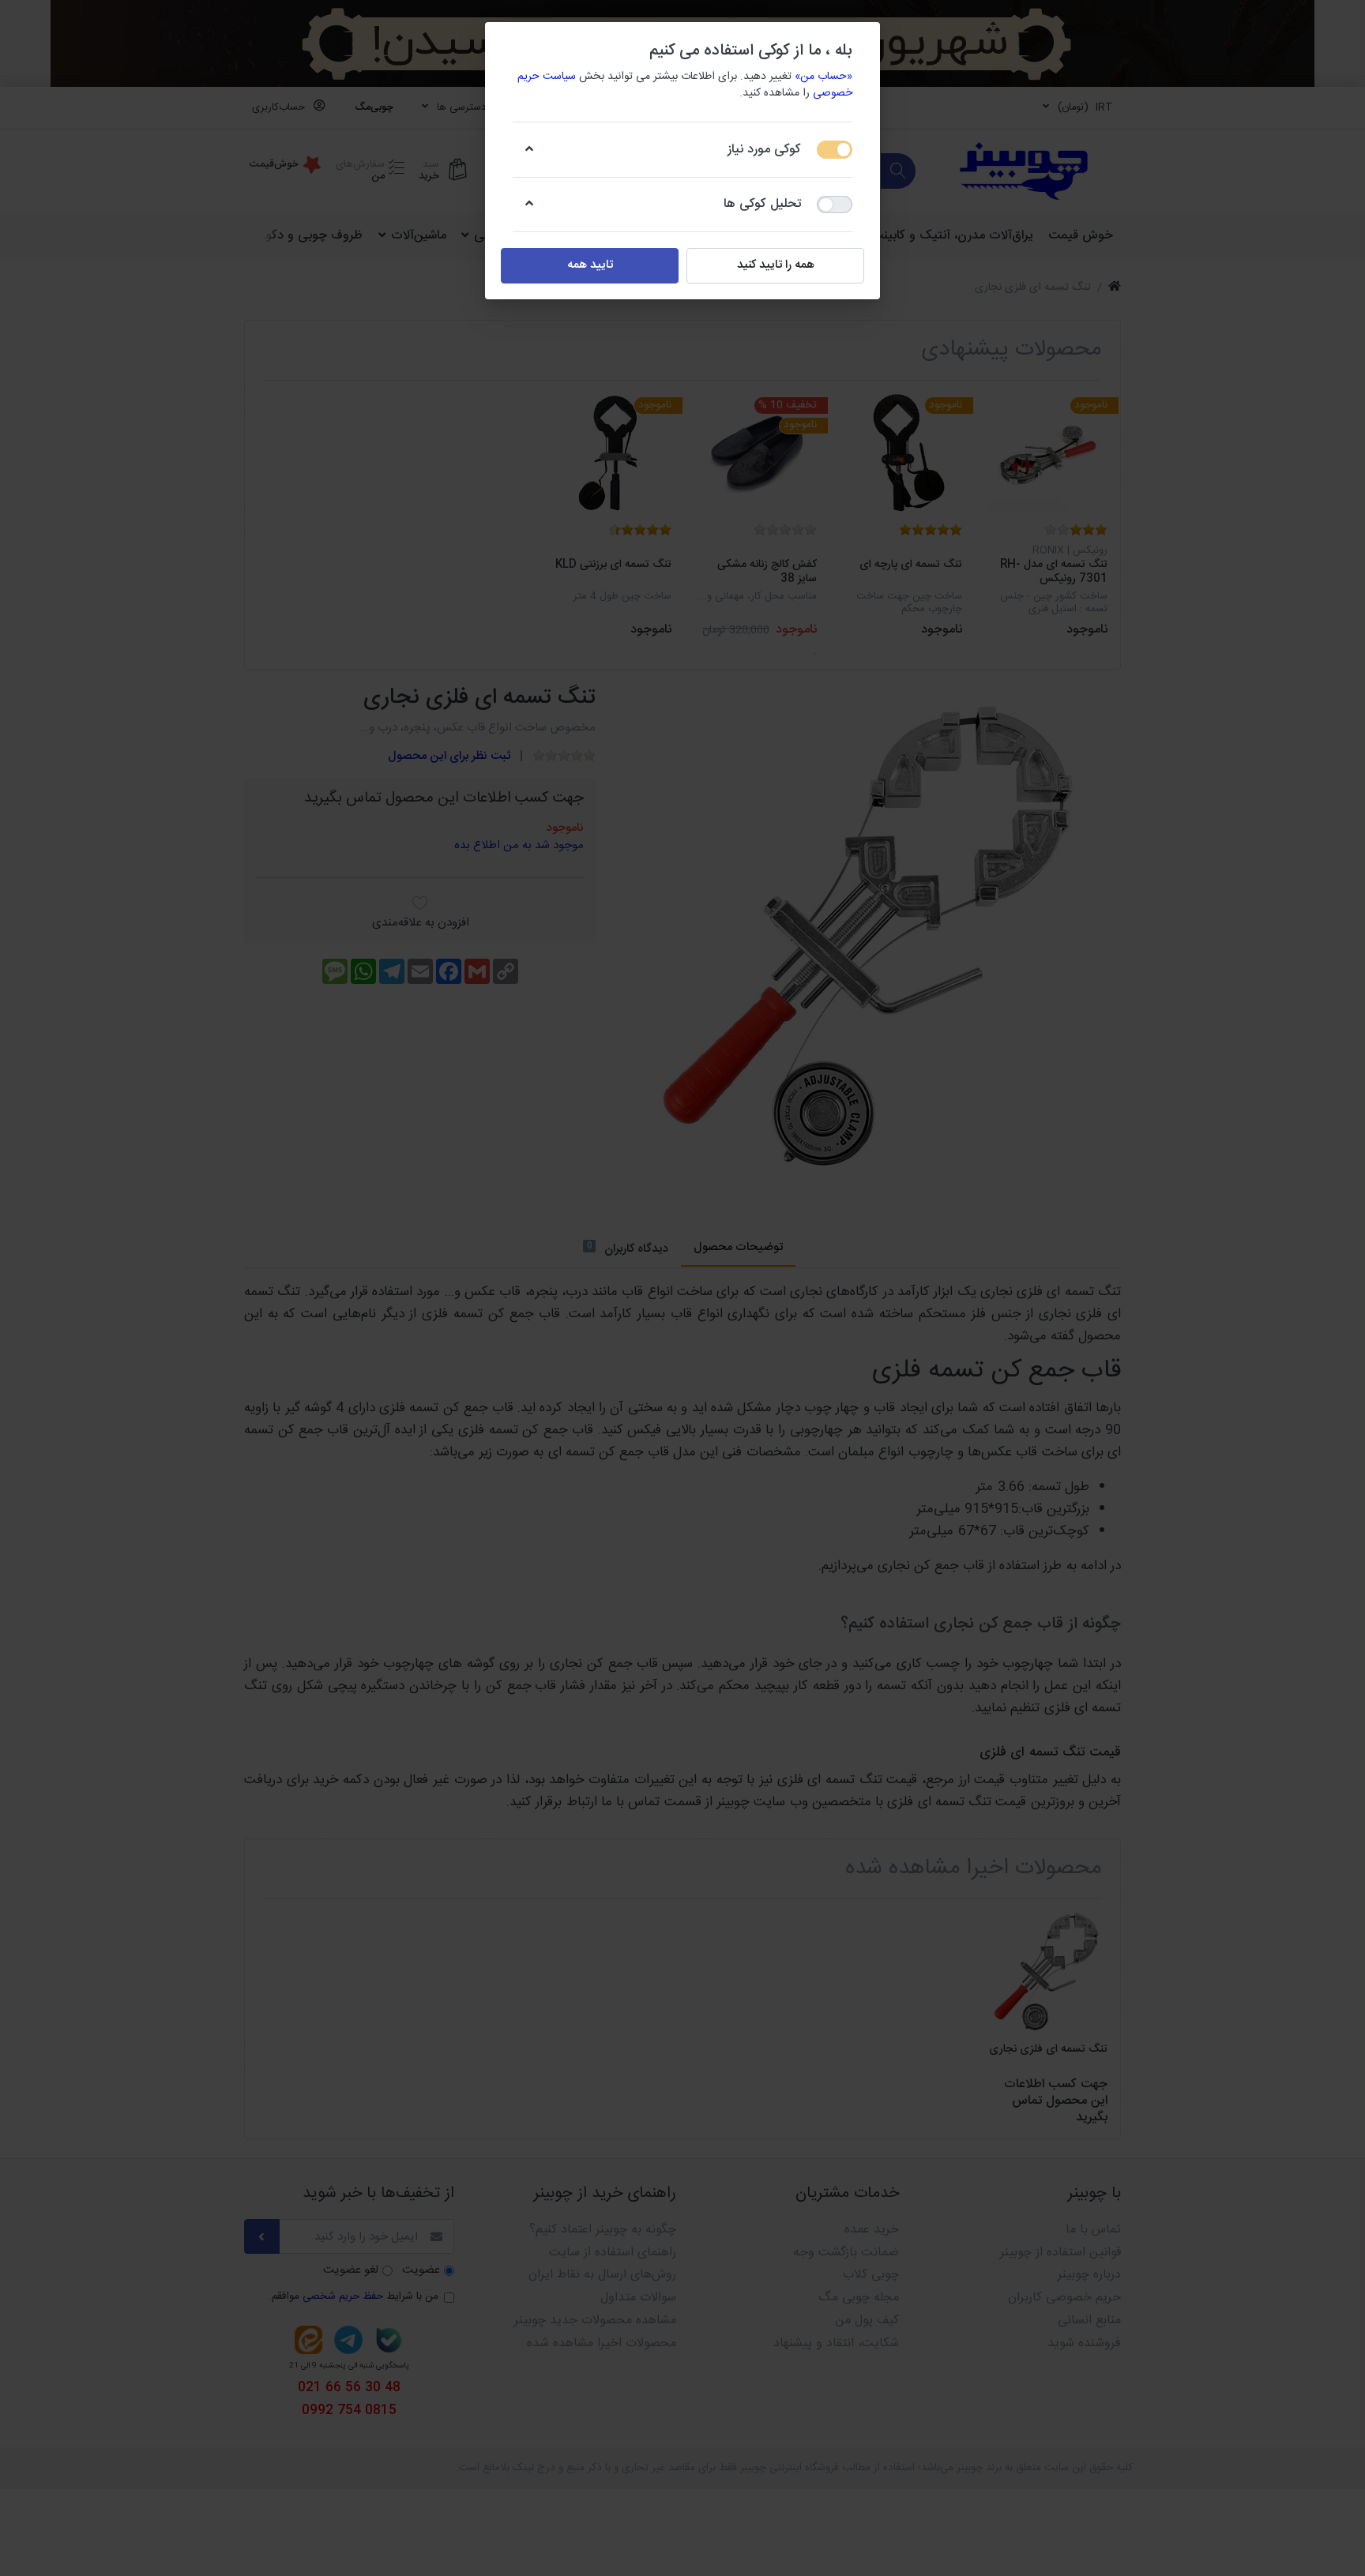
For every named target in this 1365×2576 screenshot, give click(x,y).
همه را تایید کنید (776, 265)
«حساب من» (824, 77)
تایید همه (590, 265)
